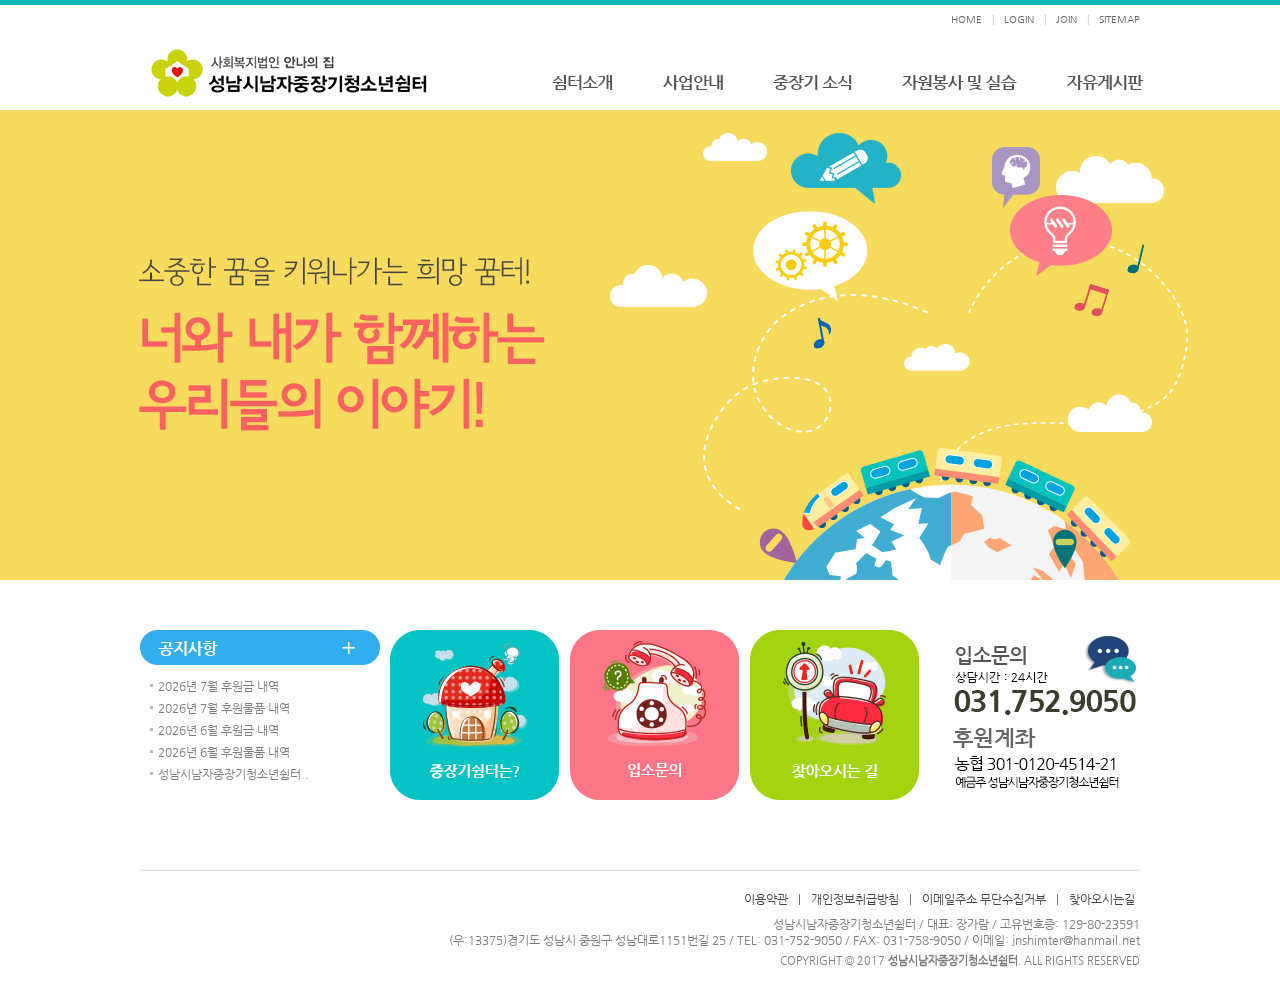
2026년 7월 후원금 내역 (218, 686)
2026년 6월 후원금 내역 (218, 730)
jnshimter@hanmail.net (1076, 940)
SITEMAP (1119, 19)
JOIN (1066, 19)
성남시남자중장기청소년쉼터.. (233, 774)
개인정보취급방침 (855, 899)
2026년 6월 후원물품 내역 (224, 752)
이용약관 (766, 899)
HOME (966, 19)
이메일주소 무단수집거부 (984, 899)
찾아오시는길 (1102, 899)
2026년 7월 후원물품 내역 (224, 708)
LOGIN (1019, 19)
